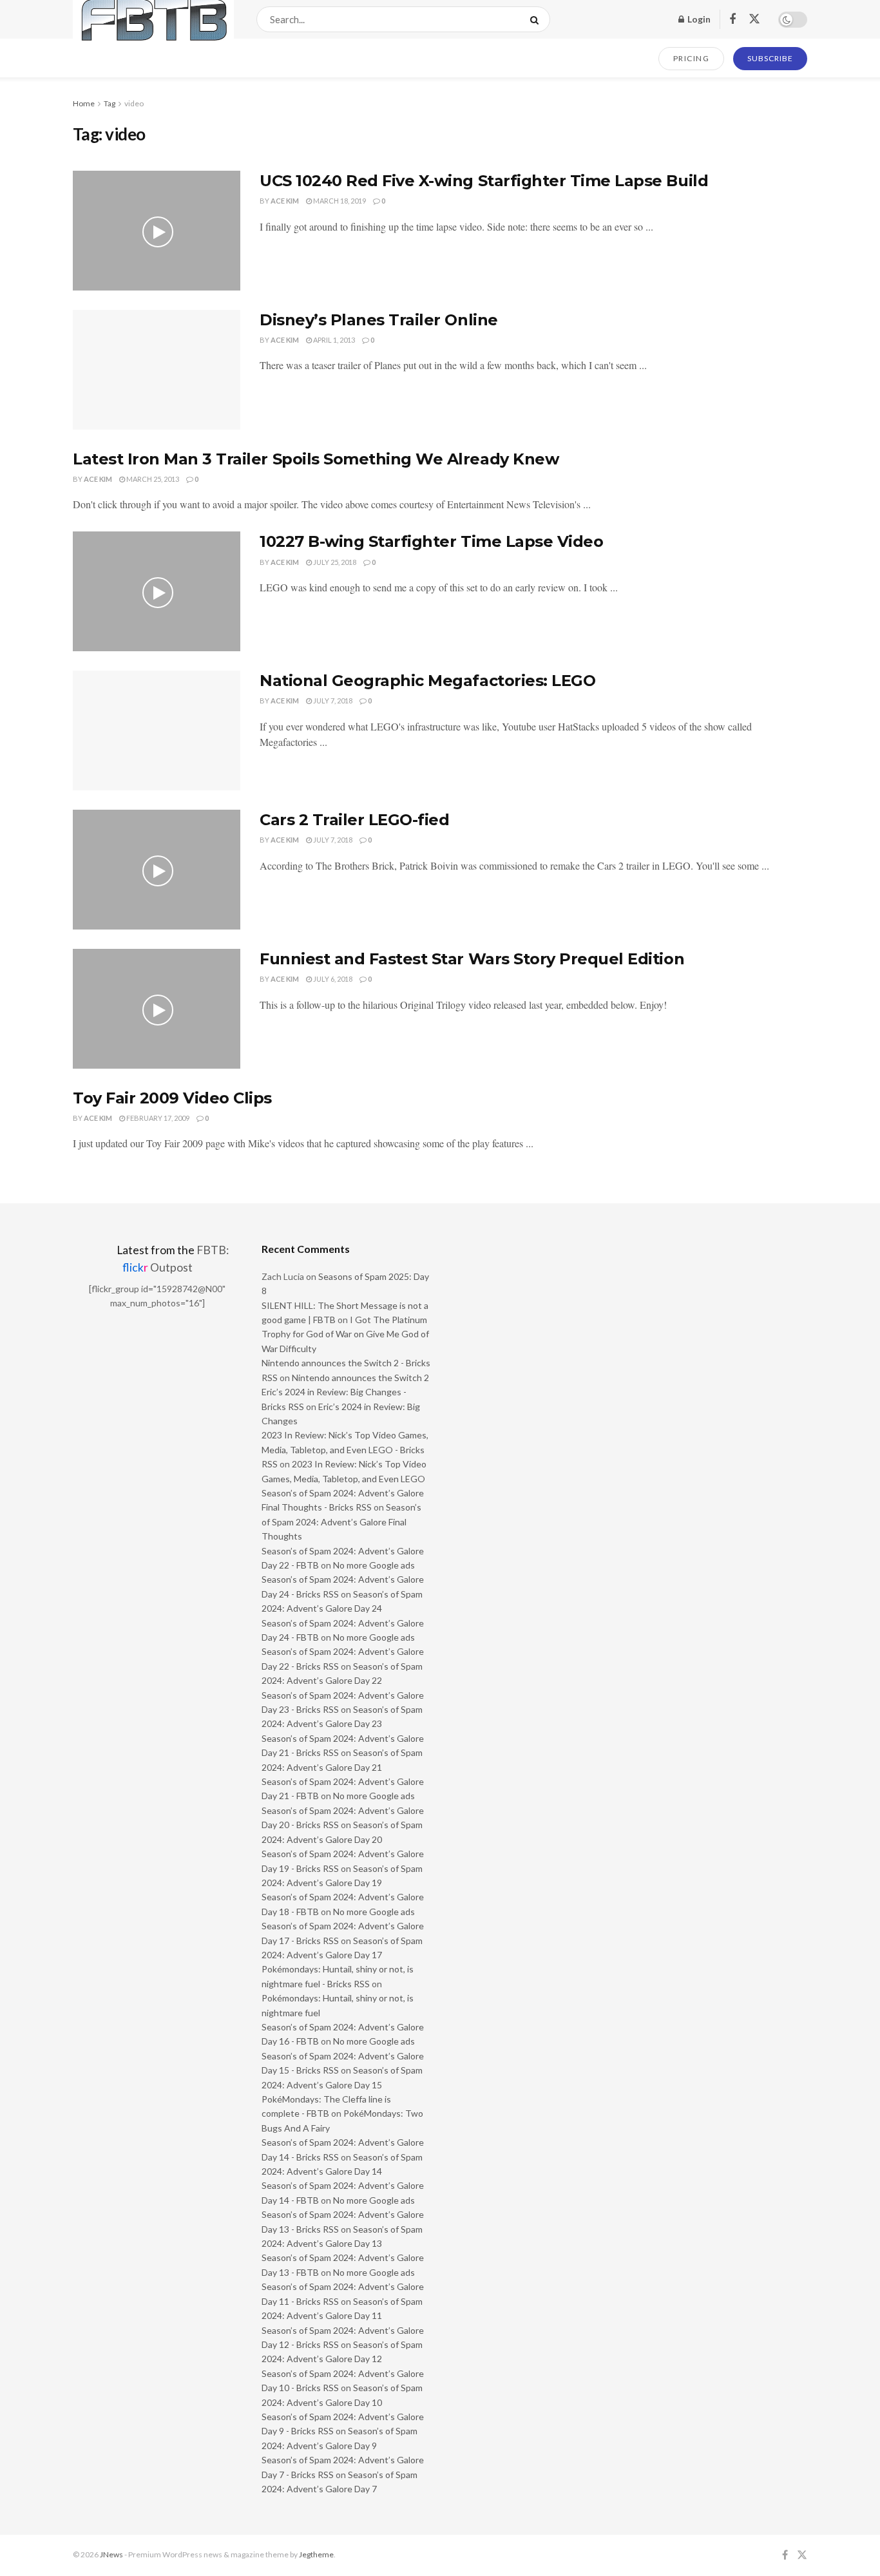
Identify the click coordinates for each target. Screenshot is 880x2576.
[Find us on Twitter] (754, 19)
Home (84, 103)
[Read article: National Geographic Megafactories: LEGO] (157, 730)
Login (698, 19)
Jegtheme (316, 2554)
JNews (111, 2554)
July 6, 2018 (332, 979)
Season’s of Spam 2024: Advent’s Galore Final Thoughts (341, 1522)
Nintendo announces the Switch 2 (360, 1378)
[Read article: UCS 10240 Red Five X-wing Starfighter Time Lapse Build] (157, 231)
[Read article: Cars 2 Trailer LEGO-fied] (157, 870)
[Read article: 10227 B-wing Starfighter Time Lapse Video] (157, 591)
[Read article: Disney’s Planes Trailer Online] (157, 370)
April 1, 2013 (333, 340)
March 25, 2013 (152, 479)
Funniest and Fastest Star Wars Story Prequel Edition (472, 959)
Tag (110, 103)
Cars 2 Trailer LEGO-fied (354, 820)
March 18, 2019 (339, 201)
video (134, 103)
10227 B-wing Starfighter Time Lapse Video (431, 541)
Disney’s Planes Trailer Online (379, 320)
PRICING (692, 58)
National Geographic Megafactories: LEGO (427, 681)
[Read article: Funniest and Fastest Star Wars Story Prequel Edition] (157, 1009)
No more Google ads (374, 1565)
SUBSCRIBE (770, 58)
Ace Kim (285, 201)
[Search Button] (537, 19)
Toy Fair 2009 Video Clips (172, 1098)
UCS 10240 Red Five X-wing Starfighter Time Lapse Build (484, 181)
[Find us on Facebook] (732, 20)
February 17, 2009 (157, 1118)
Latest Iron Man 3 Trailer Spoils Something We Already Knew (316, 459)
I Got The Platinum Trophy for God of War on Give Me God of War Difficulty (345, 1334)
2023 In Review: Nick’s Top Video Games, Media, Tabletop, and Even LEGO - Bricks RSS (345, 1449)
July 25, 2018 (334, 562)
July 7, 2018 (332, 701)
